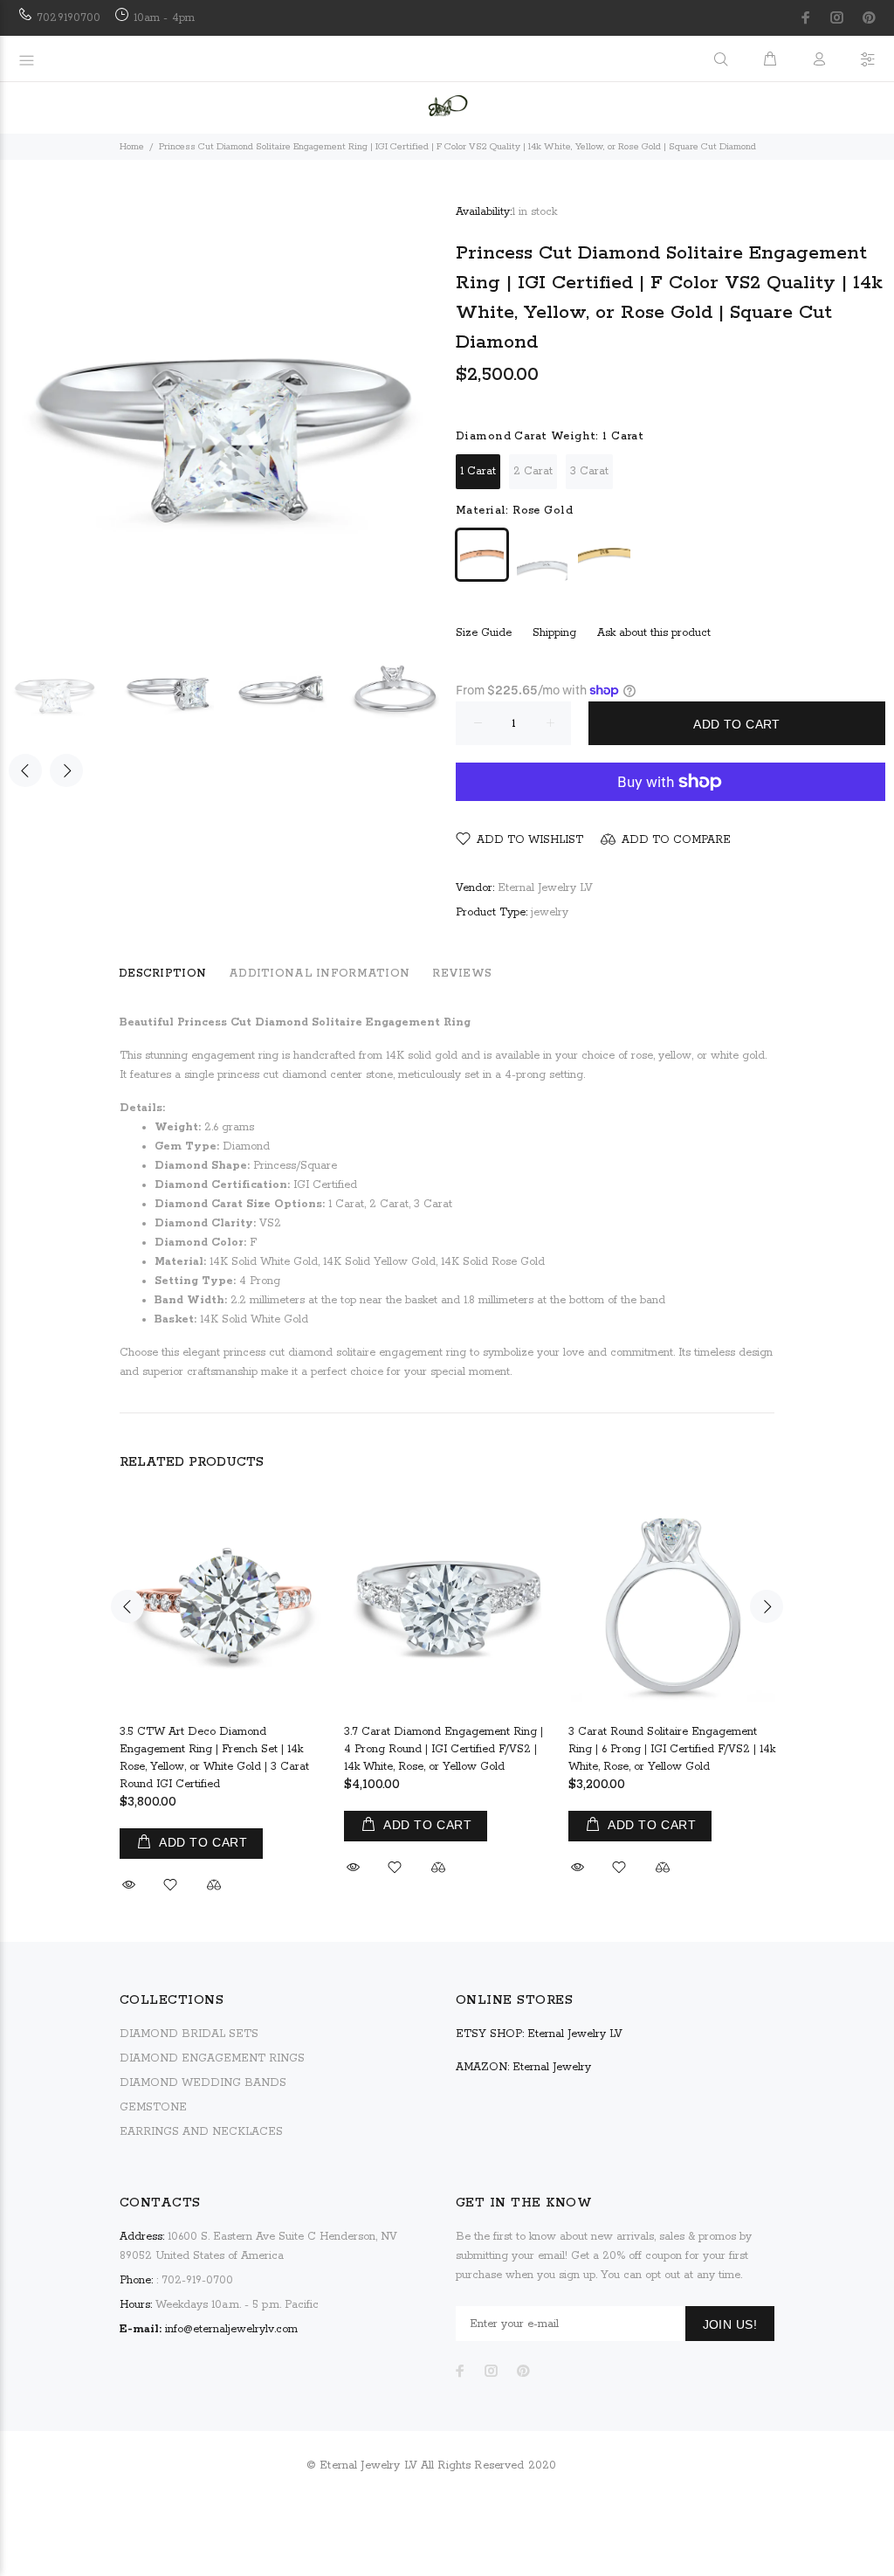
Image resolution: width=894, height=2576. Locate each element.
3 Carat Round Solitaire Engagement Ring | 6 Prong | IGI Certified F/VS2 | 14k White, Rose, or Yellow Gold (672, 1749)
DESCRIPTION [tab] (162, 974)
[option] (65, 691)
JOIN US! (730, 2324)
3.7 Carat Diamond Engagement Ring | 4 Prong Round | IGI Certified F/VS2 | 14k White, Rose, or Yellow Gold (444, 1749)
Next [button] (66, 770)
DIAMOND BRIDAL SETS (189, 2034)
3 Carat (589, 471)
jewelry (550, 912)
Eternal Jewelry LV (545, 888)
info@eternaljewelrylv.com (231, 2329)
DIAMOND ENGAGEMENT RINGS (212, 2058)
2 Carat (533, 471)
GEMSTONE (153, 2107)
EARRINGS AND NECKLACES (201, 2132)
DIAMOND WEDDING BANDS (203, 2083)
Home (132, 147)
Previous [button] (25, 770)
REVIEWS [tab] (462, 974)
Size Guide (484, 633)
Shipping (554, 633)
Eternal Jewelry (552, 2067)
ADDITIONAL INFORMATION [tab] (319, 974)
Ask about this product (654, 633)
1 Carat (478, 471)
